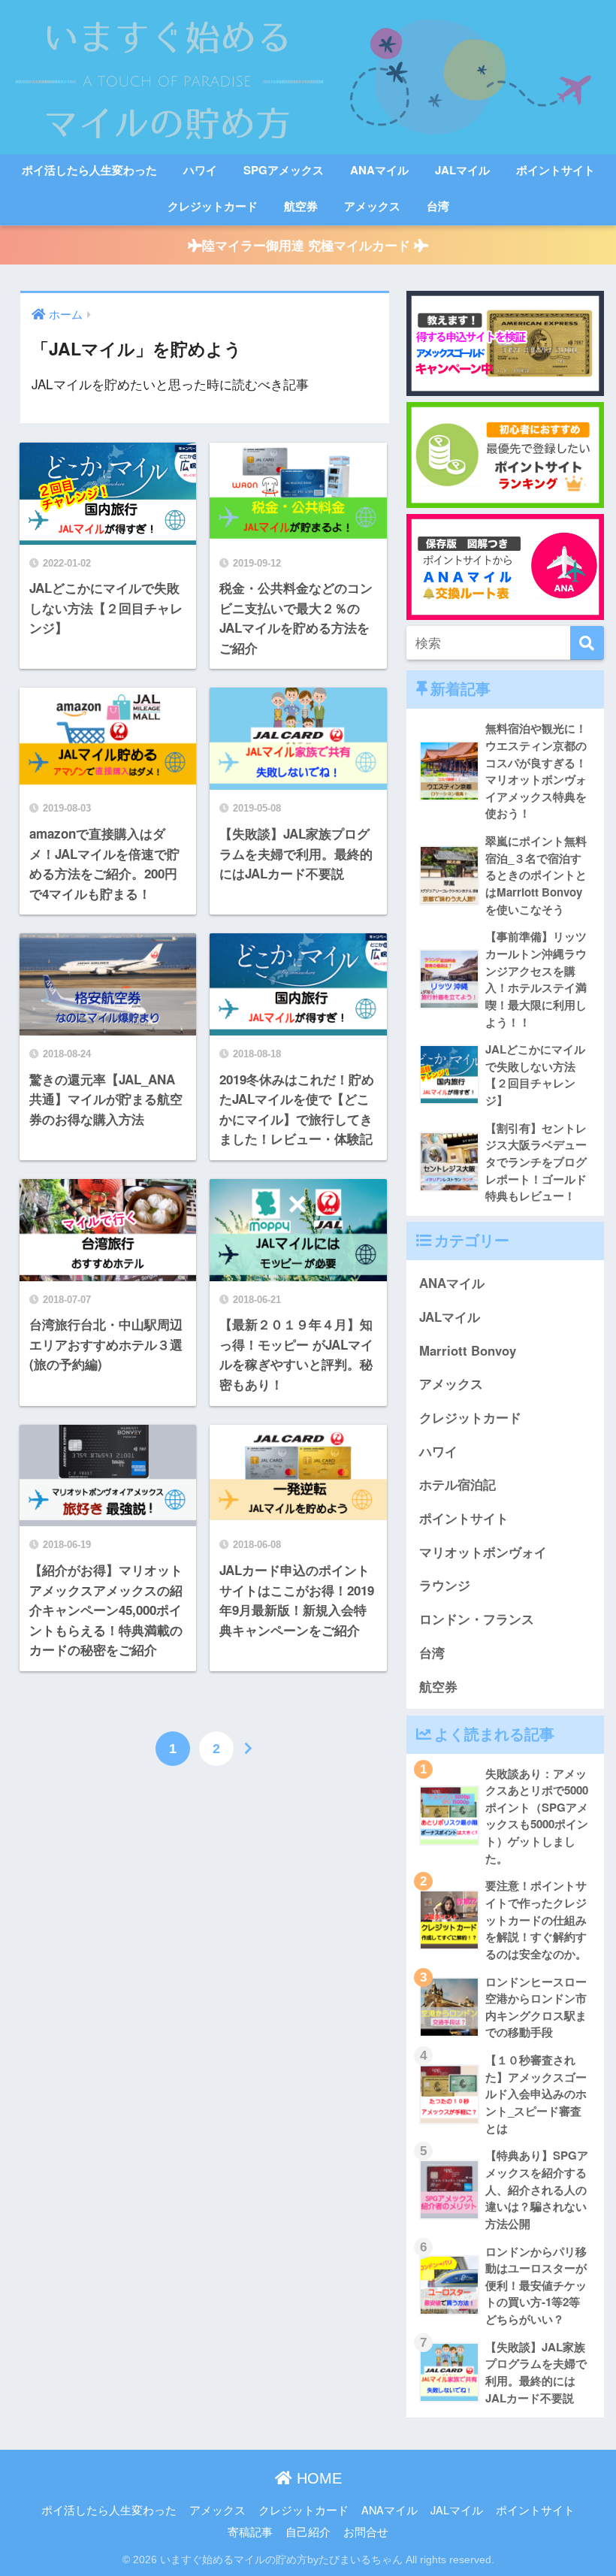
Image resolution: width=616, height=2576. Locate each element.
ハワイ (200, 170)
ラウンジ (445, 1585)
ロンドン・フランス (477, 1619)
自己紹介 (308, 2531)
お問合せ (366, 2531)
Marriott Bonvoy (468, 1350)
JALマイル (462, 170)
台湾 (438, 206)
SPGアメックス (284, 170)
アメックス (372, 206)
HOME (317, 2478)
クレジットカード (213, 206)
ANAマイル (379, 170)
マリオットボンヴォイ (483, 1552)
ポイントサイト (556, 170)
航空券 (301, 206)
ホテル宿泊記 (457, 1484)
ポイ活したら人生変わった (89, 170)
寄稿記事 (250, 2531)
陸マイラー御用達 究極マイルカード (308, 245)
